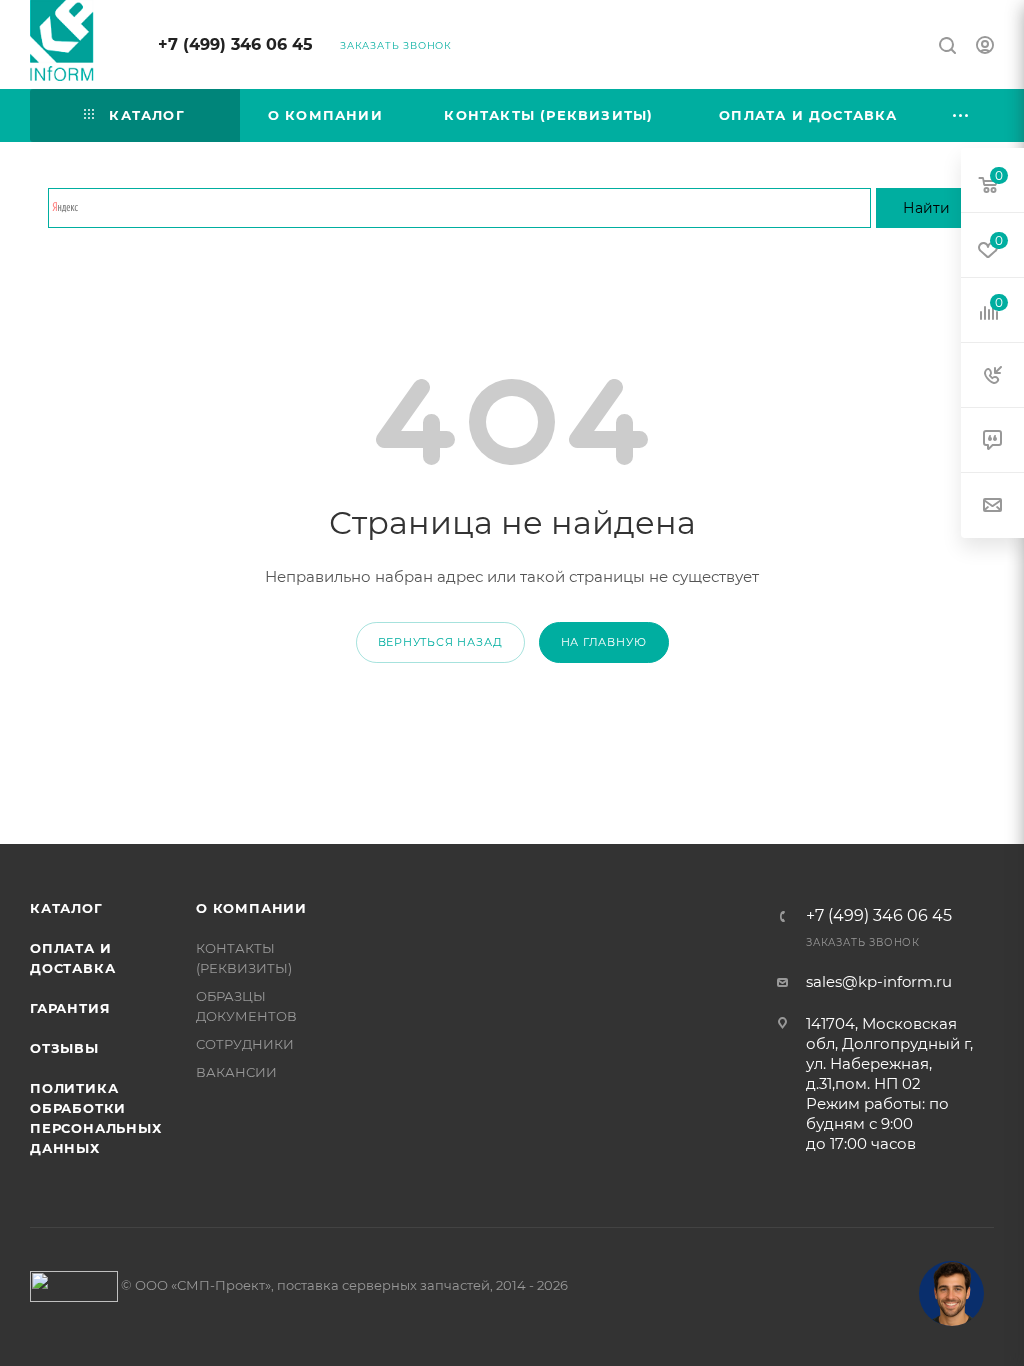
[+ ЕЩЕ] (962, 115)
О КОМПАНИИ (251, 908)
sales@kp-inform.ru (879, 981)
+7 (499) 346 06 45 (235, 44)
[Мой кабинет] (985, 47)
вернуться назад (440, 642)
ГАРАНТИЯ (70, 1008)
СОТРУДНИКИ (245, 1044)
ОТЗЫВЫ (64, 1048)
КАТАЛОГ (66, 908)
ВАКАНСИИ (236, 1072)
